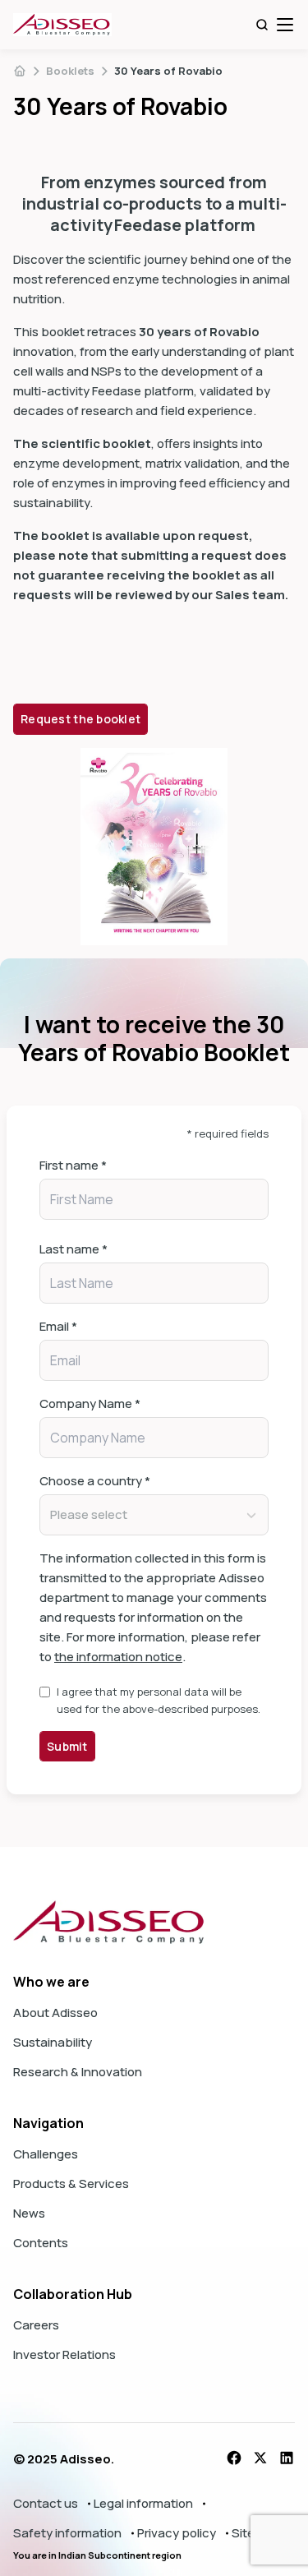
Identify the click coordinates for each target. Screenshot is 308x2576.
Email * (58, 1326)
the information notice (118, 1657)
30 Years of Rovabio (168, 71)
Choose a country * (95, 1481)
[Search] (262, 25)
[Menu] (285, 25)
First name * (73, 1165)
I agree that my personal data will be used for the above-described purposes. (159, 1700)
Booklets (70, 71)
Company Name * (90, 1403)
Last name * (74, 1249)
